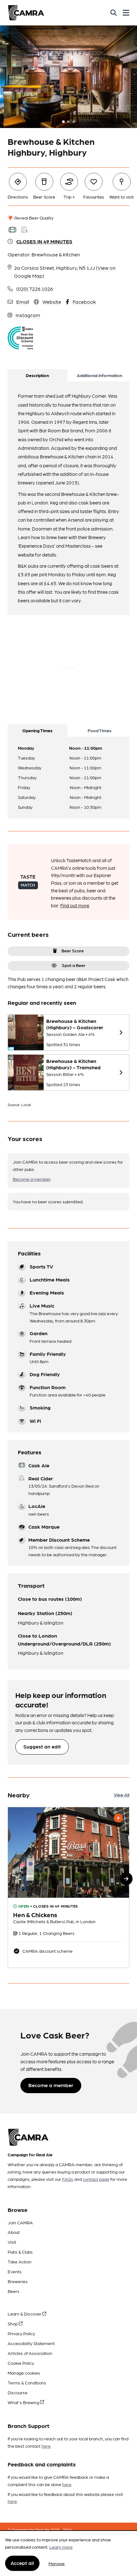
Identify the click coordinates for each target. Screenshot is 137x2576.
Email (23, 302)
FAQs (68, 2179)
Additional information (100, 375)
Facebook (84, 302)
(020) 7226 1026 (35, 289)
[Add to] (118, 1818)
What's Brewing (24, 2402)
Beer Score (73, 950)
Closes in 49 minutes (44, 241)
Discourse (18, 2392)
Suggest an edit (42, 1746)
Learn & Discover (25, 2314)
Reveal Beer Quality (33, 218)
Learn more (61, 2547)
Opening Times (37, 730)
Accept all (22, 2563)
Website (52, 302)
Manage (57, 2563)
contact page (96, 2179)
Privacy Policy (21, 2333)
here (46, 2446)
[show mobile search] (114, 13)
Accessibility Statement (31, 2343)
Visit (12, 2242)
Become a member (32, 1179)
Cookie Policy (21, 2363)
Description (37, 375)
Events (15, 2271)
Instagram (28, 315)
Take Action (20, 2262)
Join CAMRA (20, 2222)
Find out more (75, 905)
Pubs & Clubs (20, 2252)
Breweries (18, 2281)
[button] (126, 1879)
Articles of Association (30, 2353)
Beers (14, 2291)
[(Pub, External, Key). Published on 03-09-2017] (68, 1887)
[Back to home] (26, 13)
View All (122, 1795)
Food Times (100, 730)
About (14, 2232)
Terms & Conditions (27, 2383)
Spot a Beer (74, 965)
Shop (13, 2323)
